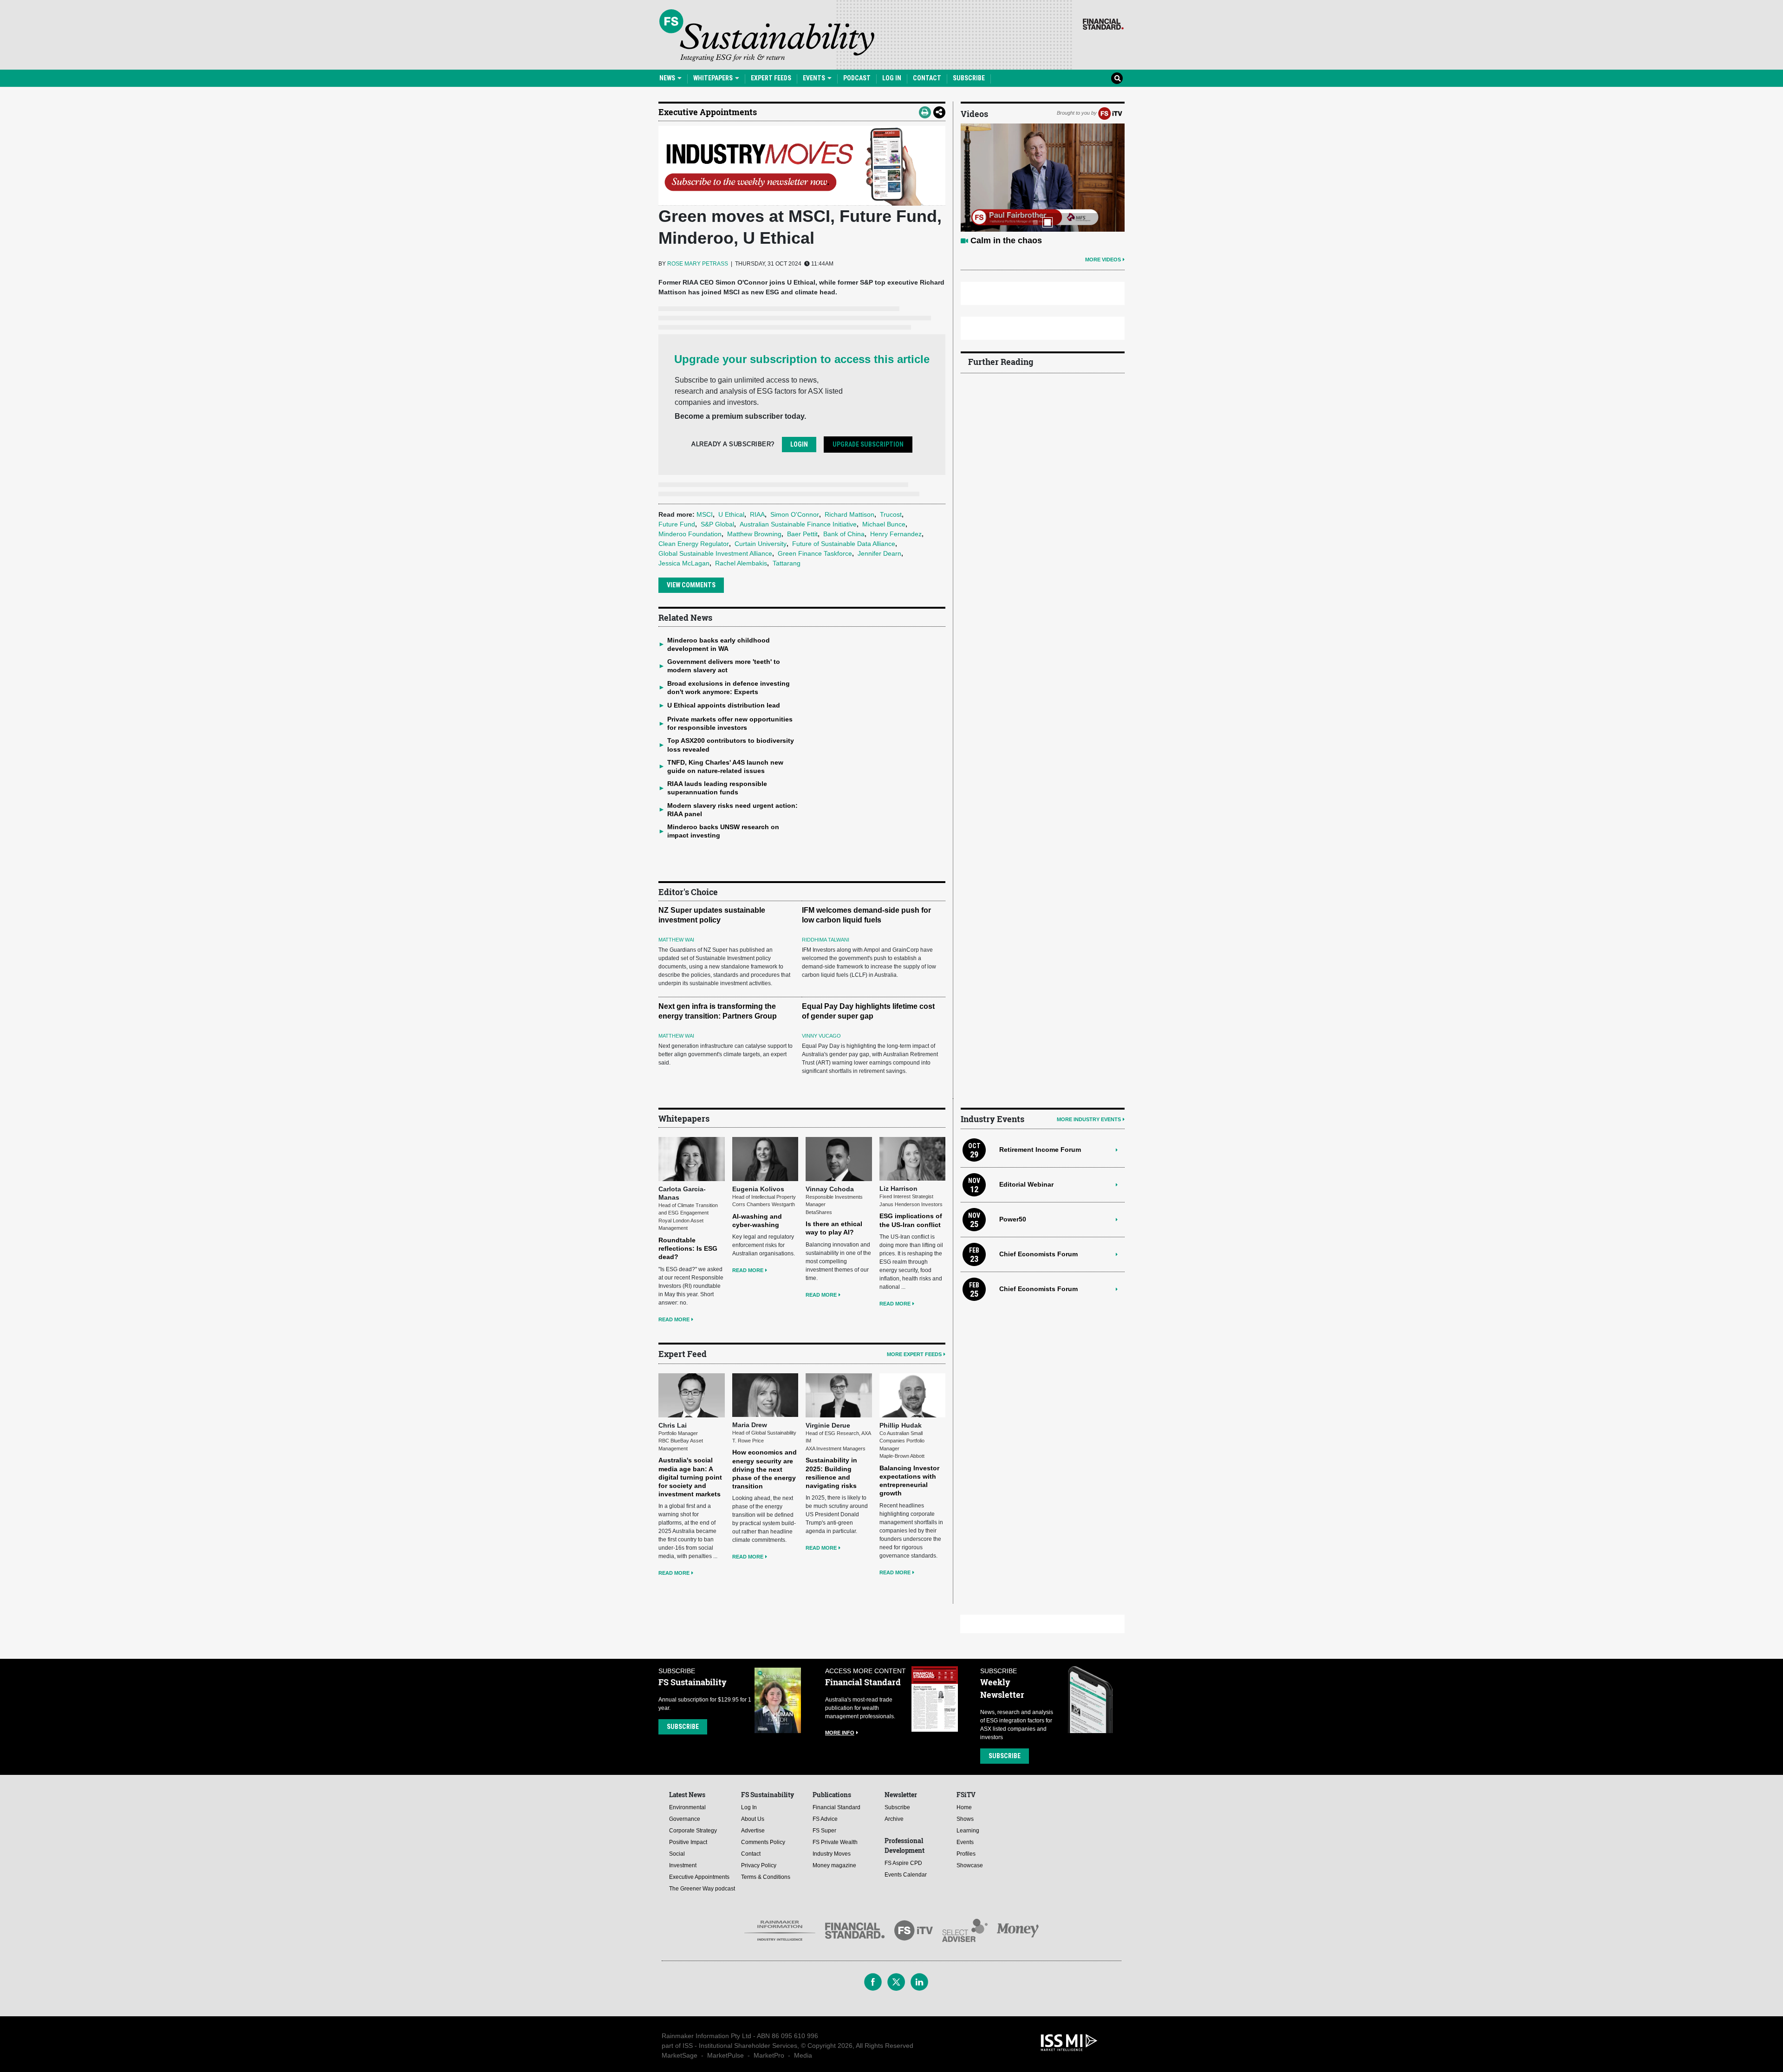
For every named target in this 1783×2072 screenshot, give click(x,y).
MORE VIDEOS (1103, 260)
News (668, 78)
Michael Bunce (884, 524)
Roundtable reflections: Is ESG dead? (688, 1248)
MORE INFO (840, 1733)
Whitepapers (714, 78)
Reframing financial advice (1023, 240)
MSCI (705, 514)
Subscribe (969, 78)
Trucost (891, 514)
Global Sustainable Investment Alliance (715, 553)
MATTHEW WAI (676, 940)
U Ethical (731, 514)
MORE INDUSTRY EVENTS (1089, 1119)
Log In (892, 78)
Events (815, 78)
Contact (927, 78)
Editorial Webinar (1026, 1184)
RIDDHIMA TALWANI (826, 940)
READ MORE (674, 1319)
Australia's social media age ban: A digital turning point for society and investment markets (690, 1477)
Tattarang (787, 563)
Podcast (857, 78)
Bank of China (844, 534)
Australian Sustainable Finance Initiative (798, 524)
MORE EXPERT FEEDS (914, 1354)
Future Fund (677, 524)
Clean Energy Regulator (694, 544)
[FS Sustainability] (767, 35)
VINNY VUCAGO (821, 1036)
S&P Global (717, 524)
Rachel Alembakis (741, 563)
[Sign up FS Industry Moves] (802, 166)
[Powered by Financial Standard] (1103, 24)
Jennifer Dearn (879, 553)
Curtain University (761, 544)
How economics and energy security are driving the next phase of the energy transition (765, 1469)
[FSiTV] (1110, 113)
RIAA (757, 514)
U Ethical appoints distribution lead (724, 705)
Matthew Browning (754, 534)
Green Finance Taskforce (815, 553)
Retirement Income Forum (1040, 1150)
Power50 (1013, 1219)
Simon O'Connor (795, 514)
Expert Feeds (771, 78)
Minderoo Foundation (690, 534)
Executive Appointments (708, 112)
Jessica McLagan (684, 563)
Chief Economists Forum (1038, 1254)
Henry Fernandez (896, 534)
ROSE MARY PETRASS (698, 264)
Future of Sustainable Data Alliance (844, 544)
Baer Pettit (802, 534)
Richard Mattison (849, 514)
